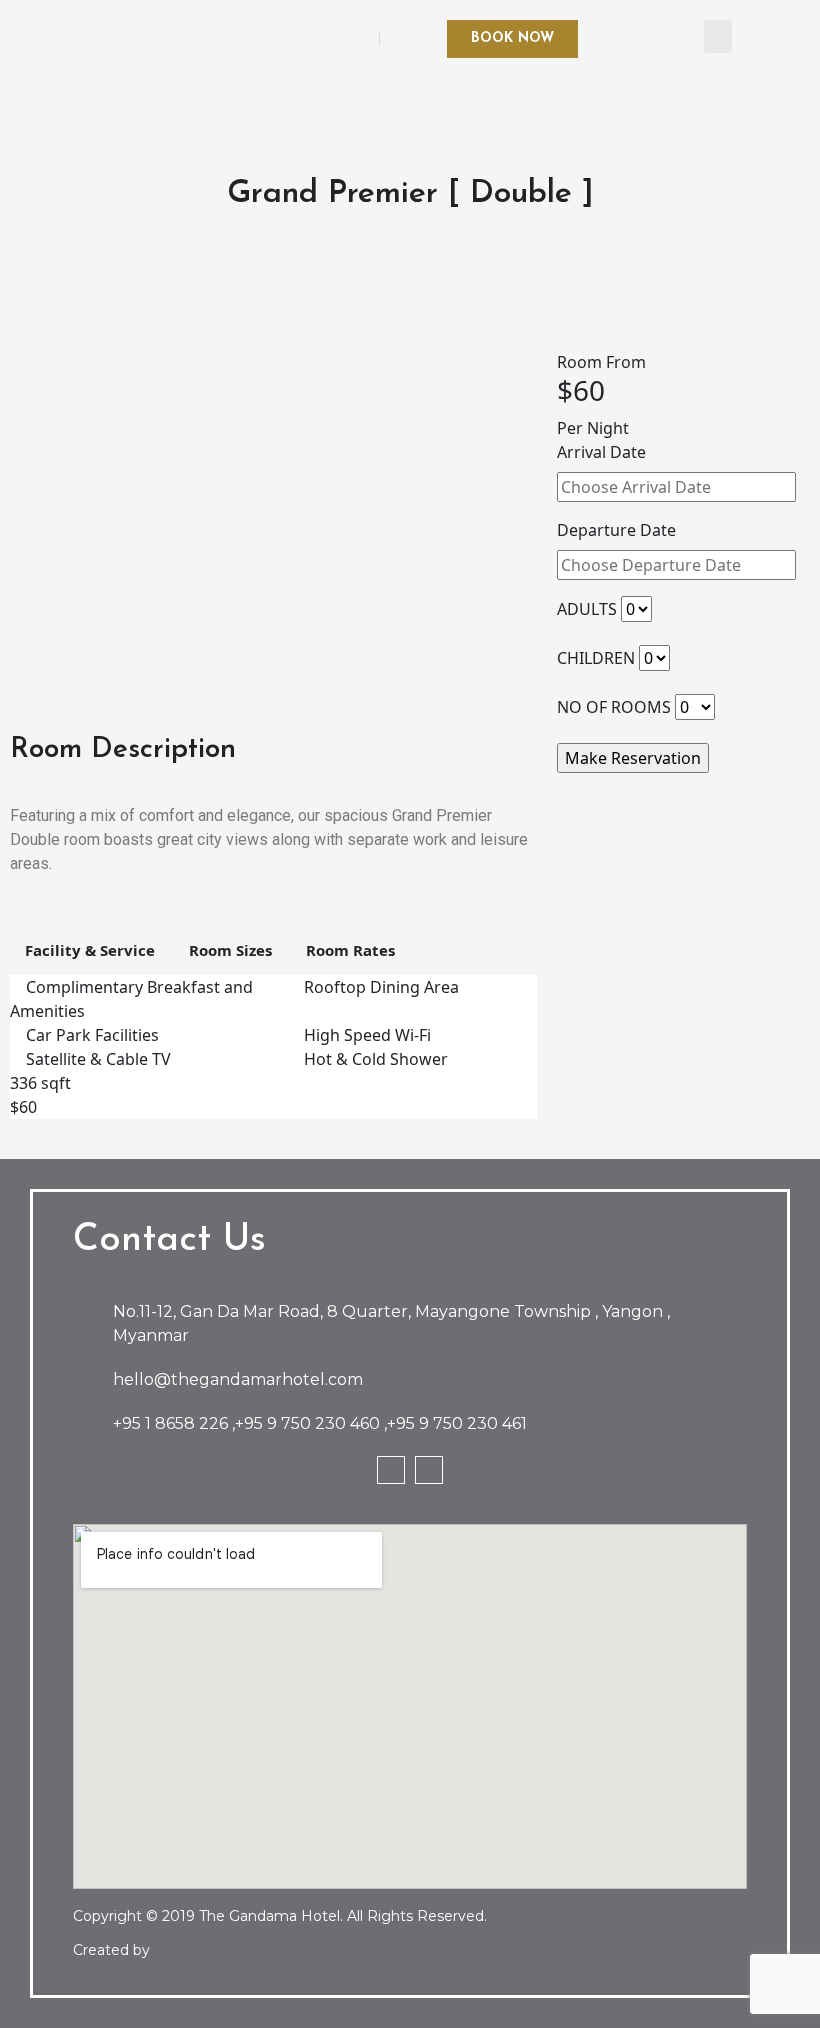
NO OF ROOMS (614, 707)
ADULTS (587, 609)
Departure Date (616, 530)
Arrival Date (601, 452)
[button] (718, 36)
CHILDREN (596, 658)
